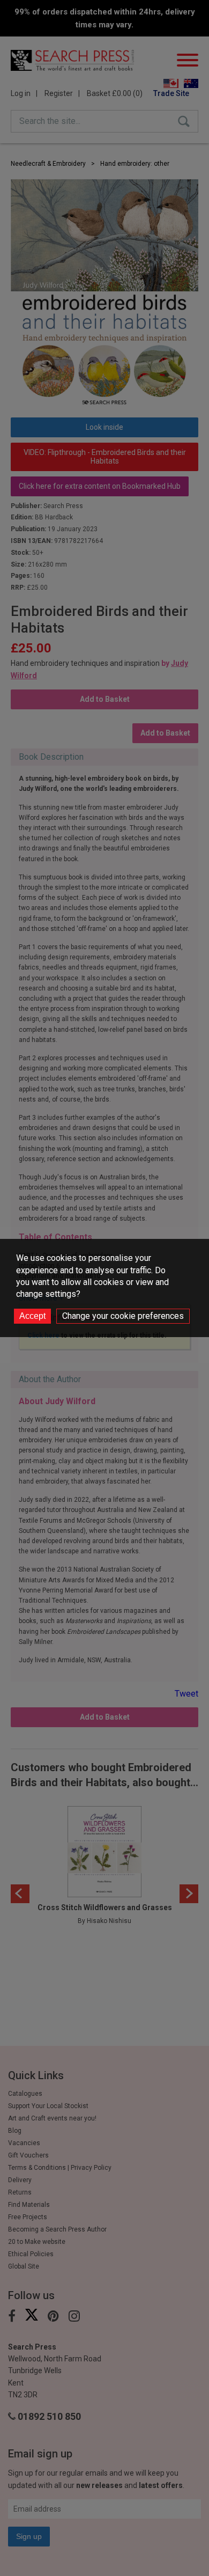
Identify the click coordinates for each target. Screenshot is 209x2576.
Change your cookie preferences (123, 1316)
